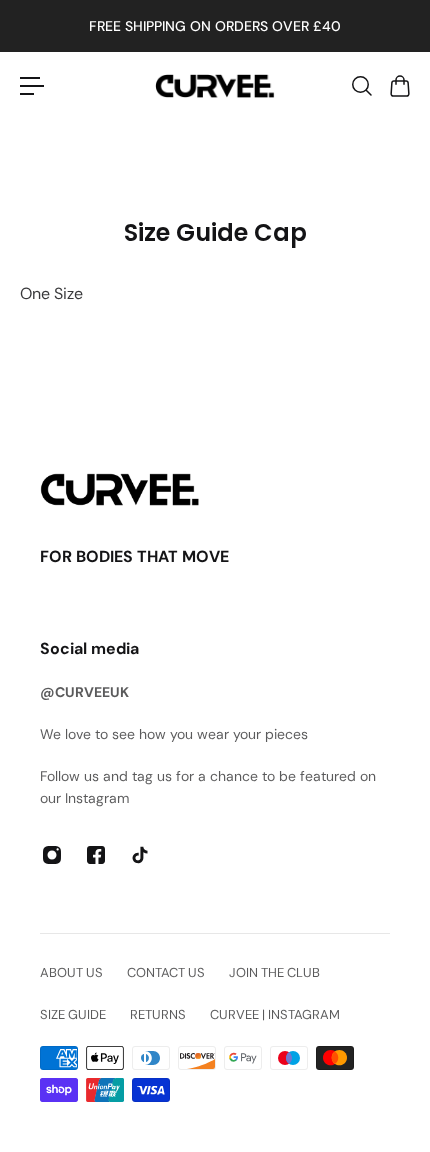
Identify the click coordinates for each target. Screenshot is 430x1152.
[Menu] (32, 86)
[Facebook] (96, 855)
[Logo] (215, 86)
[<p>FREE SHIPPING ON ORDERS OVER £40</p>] (215, 26)
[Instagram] (52, 855)
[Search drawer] (361, 86)
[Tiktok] (140, 855)
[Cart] (399, 86)
